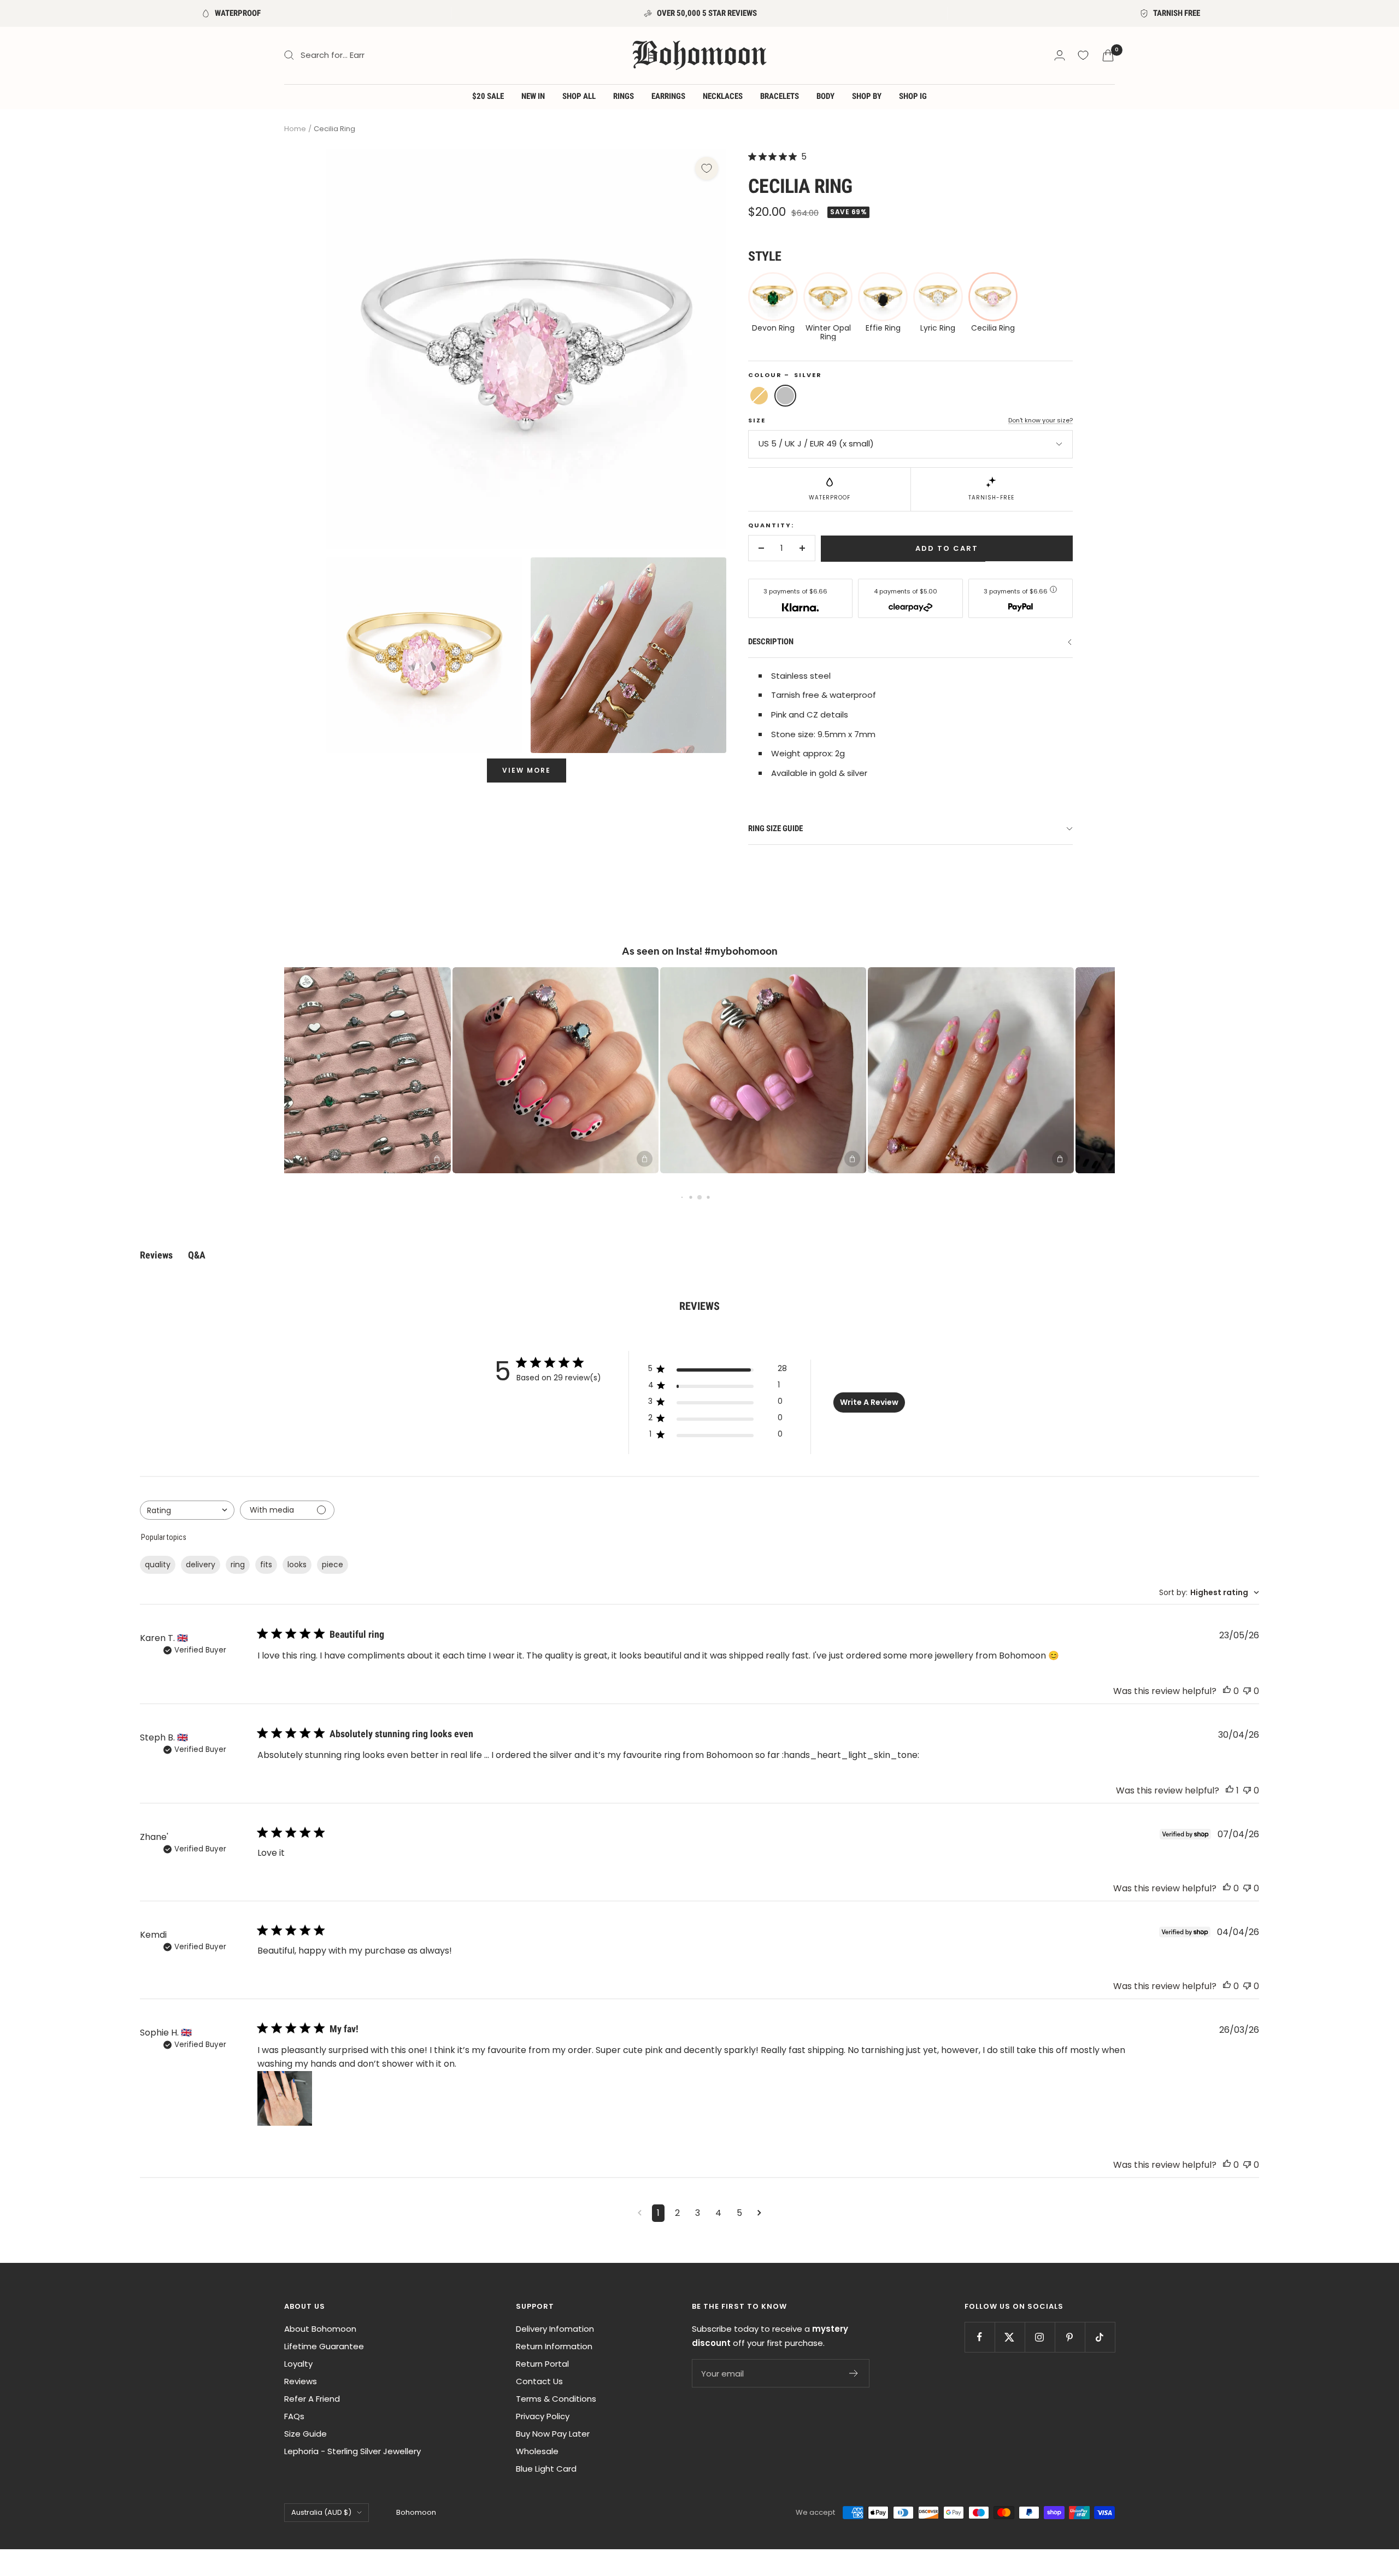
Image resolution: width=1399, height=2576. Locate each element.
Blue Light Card (546, 2469)
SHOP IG (913, 96)
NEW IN (533, 96)
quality (158, 1565)
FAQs (294, 2416)
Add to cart (947, 548)
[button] (309, 1070)
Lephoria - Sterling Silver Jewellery (352, 2451)
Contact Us (539, 2381)
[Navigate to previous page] (640, 2213)
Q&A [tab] (197, 1255)
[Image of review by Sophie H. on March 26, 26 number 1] (285, 2098)
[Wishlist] (1083, 55)
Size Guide (305, 2434)
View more (527, 770)
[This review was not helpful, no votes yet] (1247, 1691)
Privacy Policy (543, 2416)
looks (297, 1565)
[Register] (854, 2373)
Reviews (301, 2381)
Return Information (554, 2346)
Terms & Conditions (556, 2399)
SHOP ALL (579, 96)
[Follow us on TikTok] (1100, 2337)
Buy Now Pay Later (553, 2434)
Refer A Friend (312, 2399)
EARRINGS (668, 96)
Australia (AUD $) (321, 2512)
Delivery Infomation (555, 2329)
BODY (825, 96)
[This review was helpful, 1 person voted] (1230, 1790)
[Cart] (1108, 55)
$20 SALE (488, 96)
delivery (201, 1565)
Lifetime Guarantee (324, 2346)
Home (295, 129)
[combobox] (187, 1510)
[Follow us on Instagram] (1040, 2337)
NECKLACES (723, 96)
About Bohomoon (320, 2329)
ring (238, 1565)
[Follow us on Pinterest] (1070, 2337)
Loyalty (298, 2364)
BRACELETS (780, 96)
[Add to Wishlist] (707, 168)
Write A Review (869, 1402)
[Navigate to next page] (759, 2213)
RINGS (624, 96)
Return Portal (542, 2364)
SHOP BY (867, 96)
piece (333, 1565)
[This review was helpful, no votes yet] (1227, 1691)
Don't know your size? (1041, 420)
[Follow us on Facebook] (980, 2337)
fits (266, 1565)
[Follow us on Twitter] (1010, 2337)
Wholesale (537, 2451)
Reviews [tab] (156, 1255)
